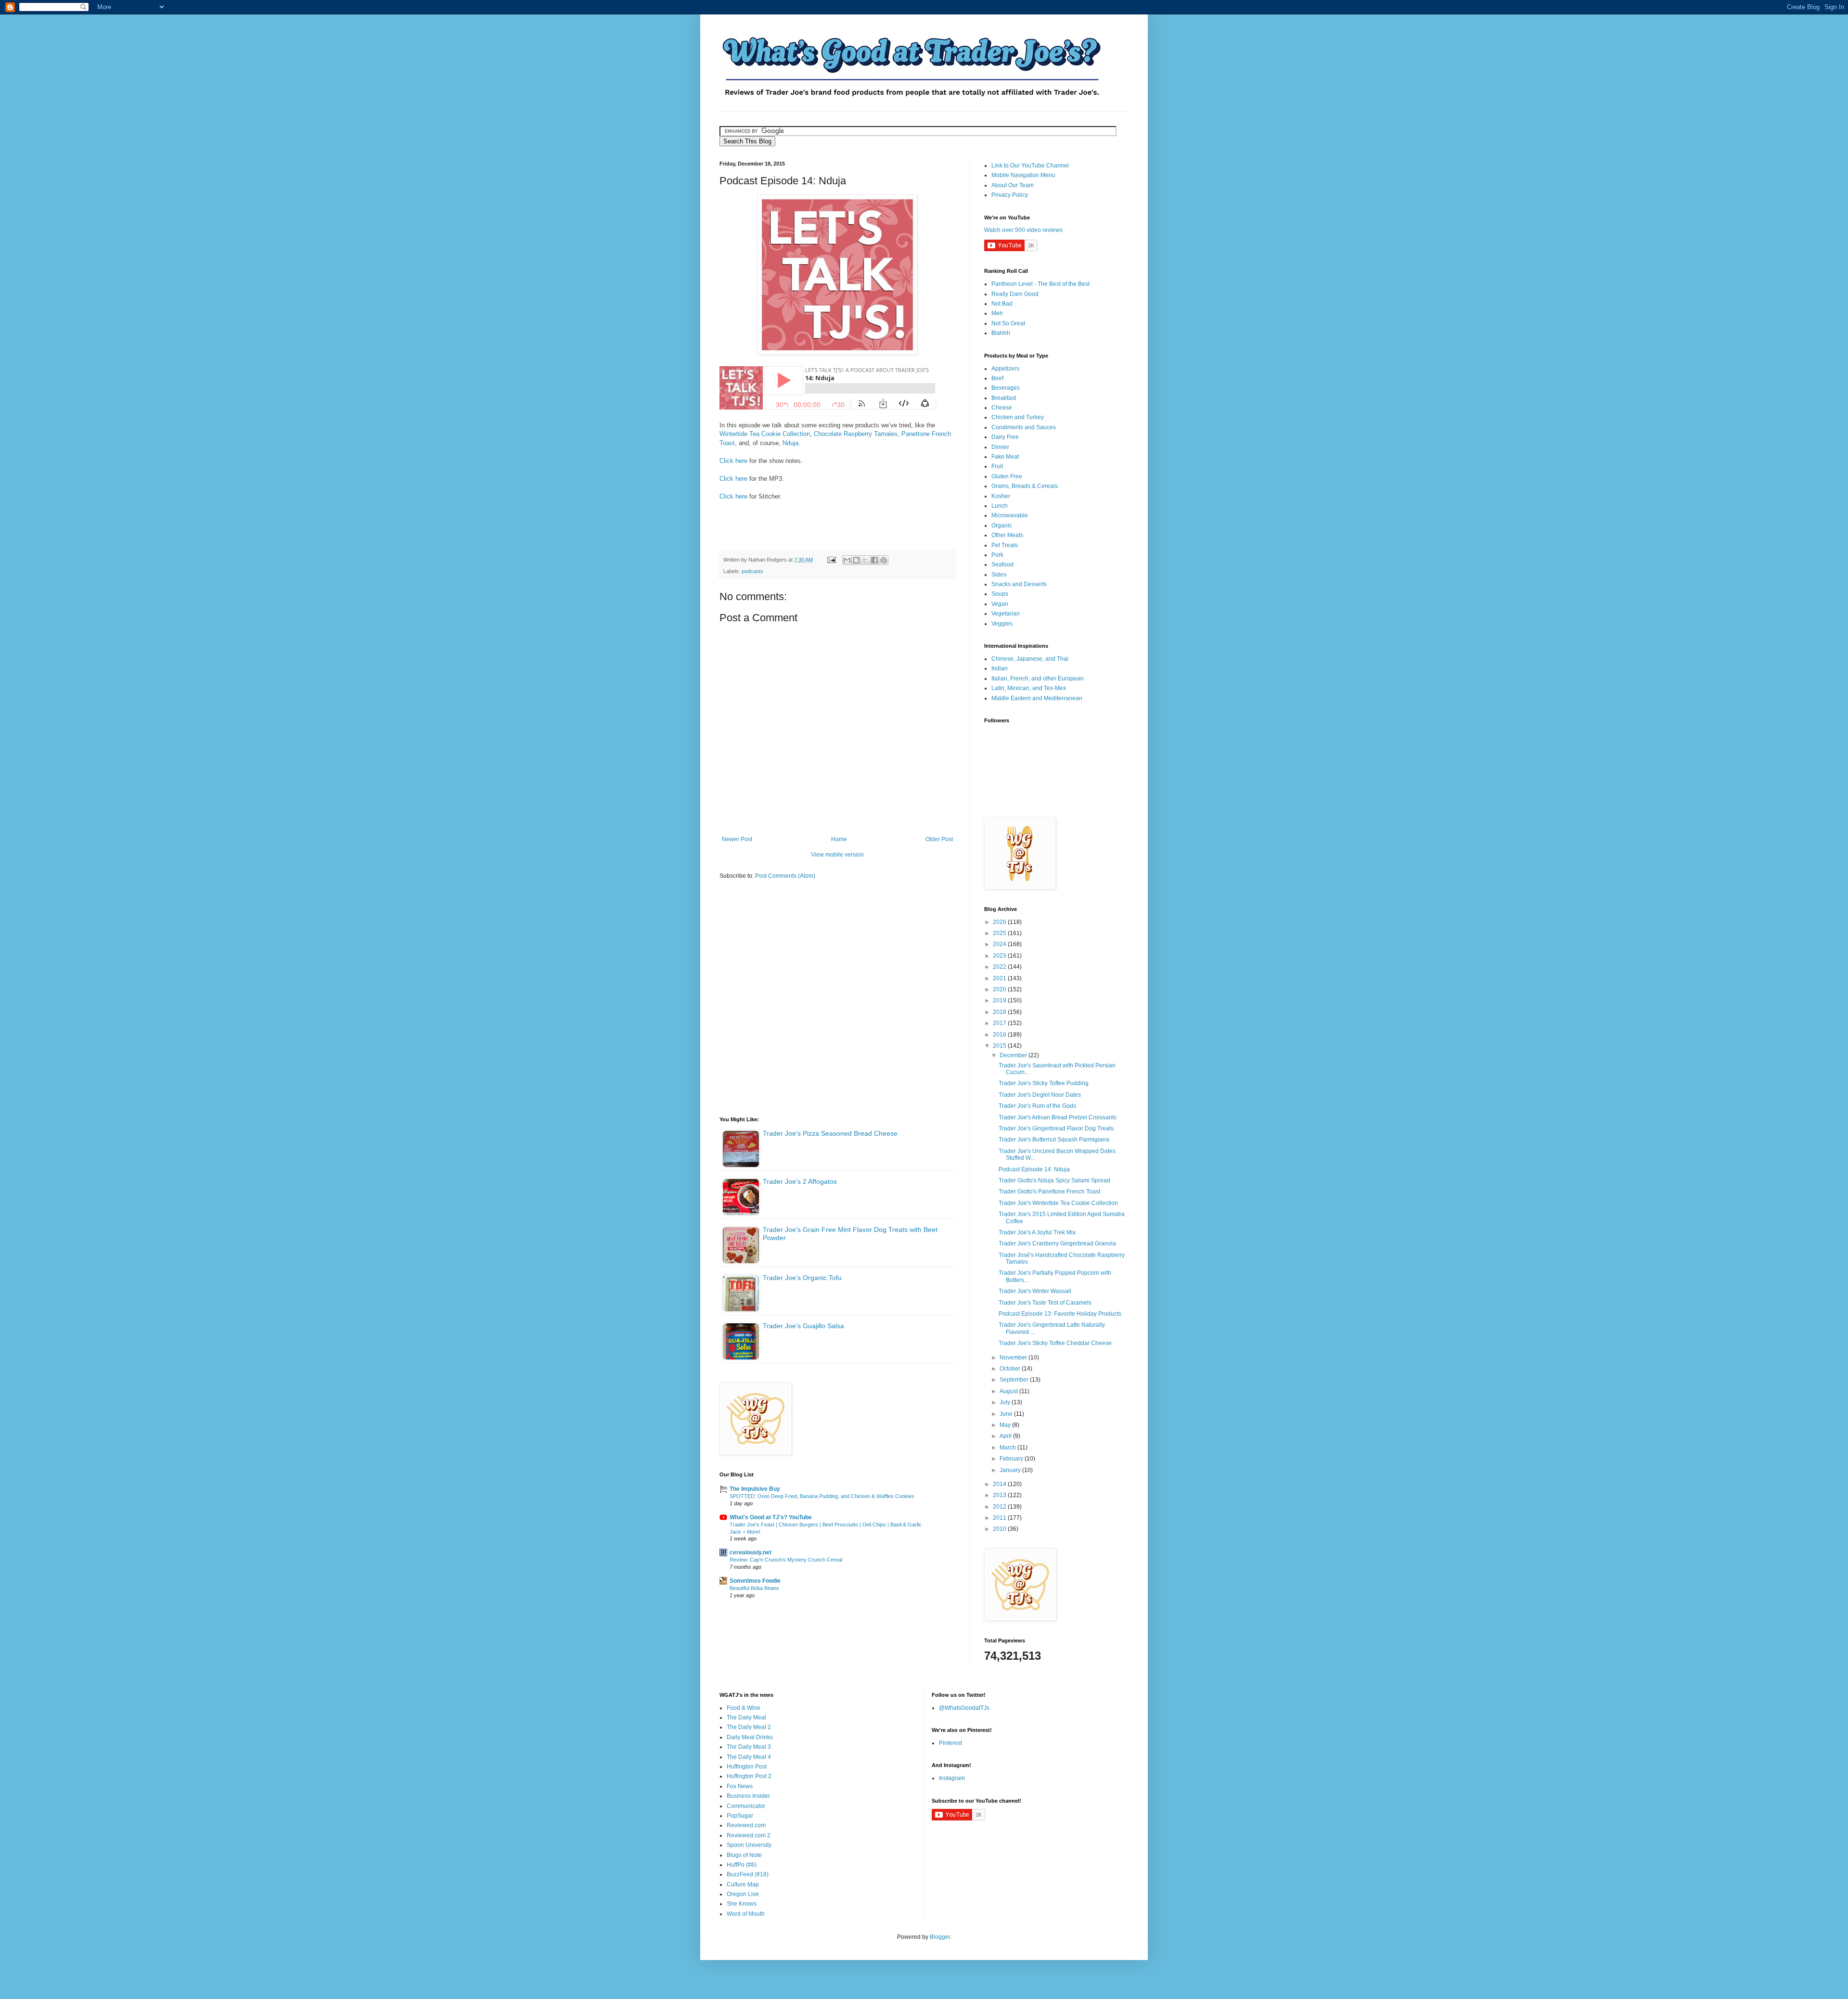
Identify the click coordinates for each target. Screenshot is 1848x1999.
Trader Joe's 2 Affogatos (800, 1181)
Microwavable (1010, 515)
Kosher (1001, 496)
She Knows (742, 1904)
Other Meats (1007, 535)
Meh (997, 313)
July (1006, 1402)
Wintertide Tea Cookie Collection (765, 434)
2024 (1000, 944)
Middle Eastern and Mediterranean (1037, 698)
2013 (1000, 1495)
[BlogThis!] (856, 560)
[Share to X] (865, 560)
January (1011, 1470)
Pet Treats (1005, 545)
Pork (997, 555)
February (1012, 1459)
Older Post (939, 839)
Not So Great (1008, 323)
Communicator (746, 1806)
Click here (733, 461)
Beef (997, 378)
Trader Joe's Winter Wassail (1035, 1291)
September (1015, 1380)
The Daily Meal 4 (749, 1757)
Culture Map (743, 1884)
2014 (1000, 1484)
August (1009, 1391)
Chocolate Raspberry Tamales (856, 434)
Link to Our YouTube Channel (1030, 166)
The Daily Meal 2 (749, 1727)
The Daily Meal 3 (749, 1747)
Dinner (1000, 447)
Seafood (1002, 564)
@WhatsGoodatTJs (964, 1708)
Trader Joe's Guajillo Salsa (803, 1326)
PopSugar (740, 1816)
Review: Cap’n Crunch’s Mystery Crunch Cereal (786, 1560)
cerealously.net (751, 1552)
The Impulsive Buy (755, 1489)
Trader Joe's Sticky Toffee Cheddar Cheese (1055, 1343)
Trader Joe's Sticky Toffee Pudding (1044, 1083)
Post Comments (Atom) (785, 876)
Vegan (1000, 604)
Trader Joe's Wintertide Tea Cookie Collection (1058, 1203)
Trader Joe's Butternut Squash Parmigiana (1054, 1140)
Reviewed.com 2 (749, 1835)
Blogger (940, 1937)
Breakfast (1004, 398)
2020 (1000, 989)
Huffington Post (747, 1767)
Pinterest (950, 1743)
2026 (1000, 922)
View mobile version (837, 855)
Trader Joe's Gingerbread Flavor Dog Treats (1056, 1128)
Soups (1000, 594)
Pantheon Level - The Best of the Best (1040, 284)
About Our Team (1013, 185)
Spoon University (749, 1845)
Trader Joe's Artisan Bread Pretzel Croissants (1058, 1117)
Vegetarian (1006, 614)
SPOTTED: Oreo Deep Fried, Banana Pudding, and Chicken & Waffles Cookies (822, 1496)
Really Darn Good (1015, 294)
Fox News (740, 1786)
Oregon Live (743, 1894)
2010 (1000, 1529)
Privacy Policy (1010, 195)
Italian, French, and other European (1038, 679)
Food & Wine (744, 1708)
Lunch (1000, 506)
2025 (1000, 933)
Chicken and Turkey (1018, 417)
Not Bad (1002, 304)
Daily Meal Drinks (750, 1737)
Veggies (1002, 624)
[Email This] (847, 560)
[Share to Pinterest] (884, 560)
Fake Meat (1005, 457)
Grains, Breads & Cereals (1025, 486)
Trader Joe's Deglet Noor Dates (1040, 1095)
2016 (1000, 1035)
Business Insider (748, 1796)
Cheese (1002, 408)
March (1008, 1448)
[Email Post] (831, 560)
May (1006, 1425)
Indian (1000, 668)
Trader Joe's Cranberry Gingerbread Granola (1057, 1243)
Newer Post (737, 839)
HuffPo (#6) (742, 1865)
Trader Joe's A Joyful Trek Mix (1037, 1232)
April (1006, 1436)
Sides (999, 575)
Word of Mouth (746, 1914)
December (1014, 1055)
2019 (1000, 1000)
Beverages (1006, 388)
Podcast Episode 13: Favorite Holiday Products (1060, 1314)
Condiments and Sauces (1024, 427)
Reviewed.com (746, 1825)
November (1014, 1358)
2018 (1000, 1012)
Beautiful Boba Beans (754, 1588)
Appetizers (1005, 369)
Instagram (952, 1778)
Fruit (997, 466)
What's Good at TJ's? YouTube (771, 1517)
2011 (1000, 1518)
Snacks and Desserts (1019, 584)
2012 (1000, 1507)
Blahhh (1001, 333)
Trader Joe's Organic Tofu (802, 1278)
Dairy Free (1005, 437)
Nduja (790, 443)
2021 (1000, 978)
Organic (1002, 525)
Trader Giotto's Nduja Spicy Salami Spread (1054, 1180)
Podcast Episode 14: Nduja (1034, 1169)
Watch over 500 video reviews (1023, 230)
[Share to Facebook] (874, 560)
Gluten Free (1007, 476)
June (1007, 1414)
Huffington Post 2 (749, 1776)
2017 (1000, 1023)
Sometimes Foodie (755, 1581)
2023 (1000, 956)
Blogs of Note (744, 1855)
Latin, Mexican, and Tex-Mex (1029, 688)
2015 (1000, 1046)
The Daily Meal (746, 1717)
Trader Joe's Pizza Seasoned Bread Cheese (830, 1133)
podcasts (752, 571)
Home (839, 839)
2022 (1000, 967)
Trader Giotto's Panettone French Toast (1049, 1192)
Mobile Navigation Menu (1023, 175)
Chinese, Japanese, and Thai (1030, 659)
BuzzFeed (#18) (748, 1874)
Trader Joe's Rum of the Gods (1037, 1106)
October (1011, 1369)
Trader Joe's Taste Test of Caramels (1045, 1303)
